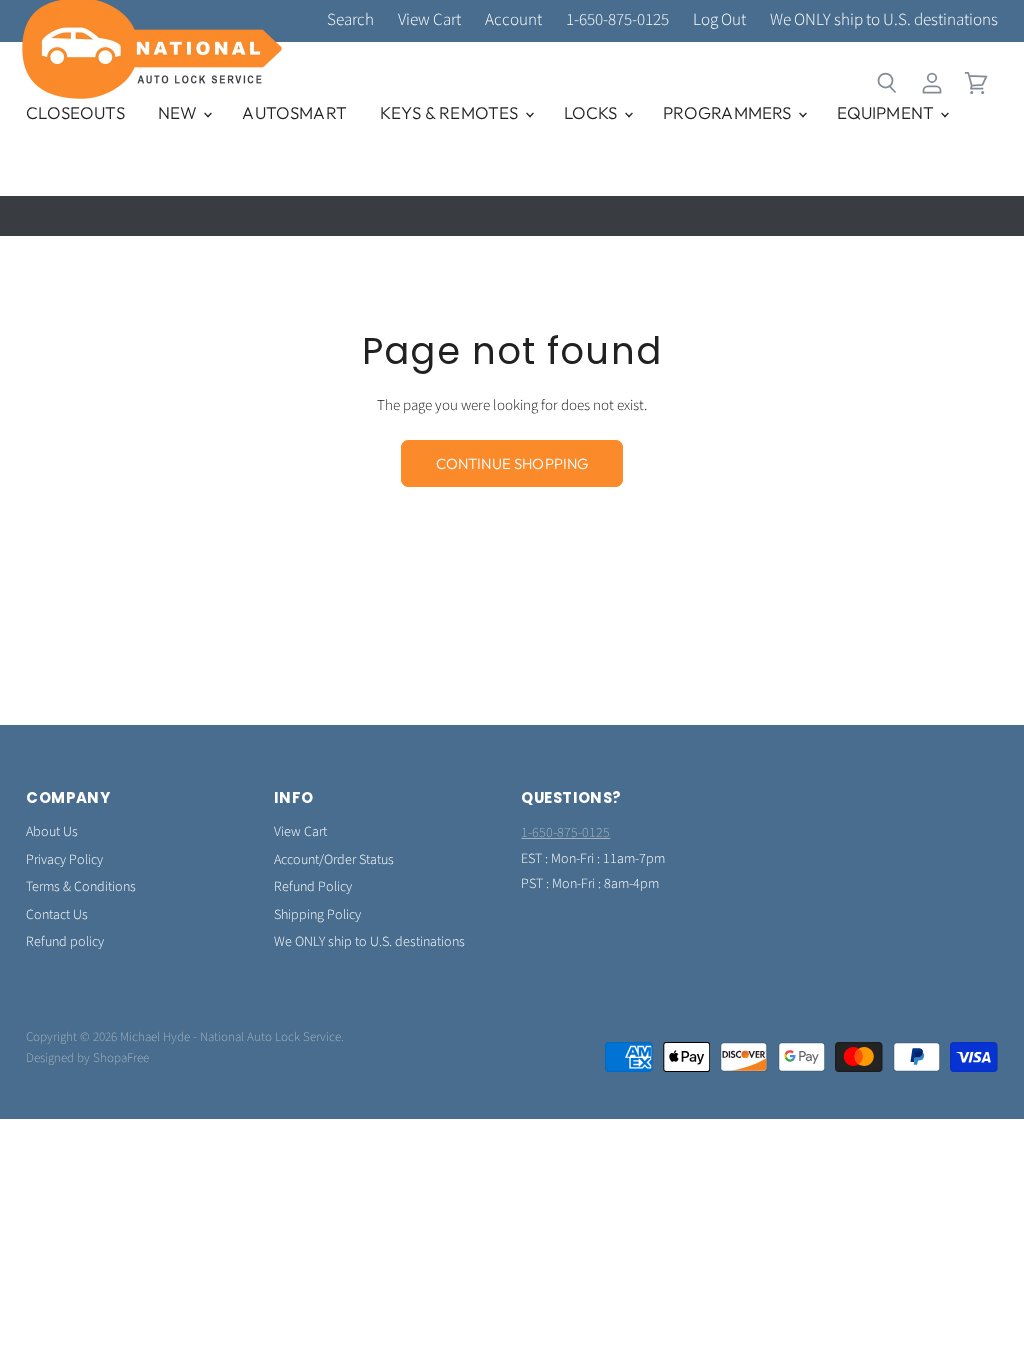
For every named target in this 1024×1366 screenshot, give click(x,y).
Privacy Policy (64, 860)
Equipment (888, 112)
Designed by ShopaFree (87, 1058)
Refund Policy (313, 887)
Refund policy (65, 942)
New (180, 112)
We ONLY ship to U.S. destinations (884, 21)
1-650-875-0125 (617, 21)
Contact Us (57, 915)
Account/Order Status (334, 860)
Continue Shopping (512, 463)
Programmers (729, 112)
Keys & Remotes (451, 112)
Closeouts (75, 112)
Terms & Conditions (81, 887)
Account (513, 21)
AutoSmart (294, 112)
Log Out (719, 21)
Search (350, 21)
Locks (593, 112)
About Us (52, 832)
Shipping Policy (317, 915)
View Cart (429, 21)
